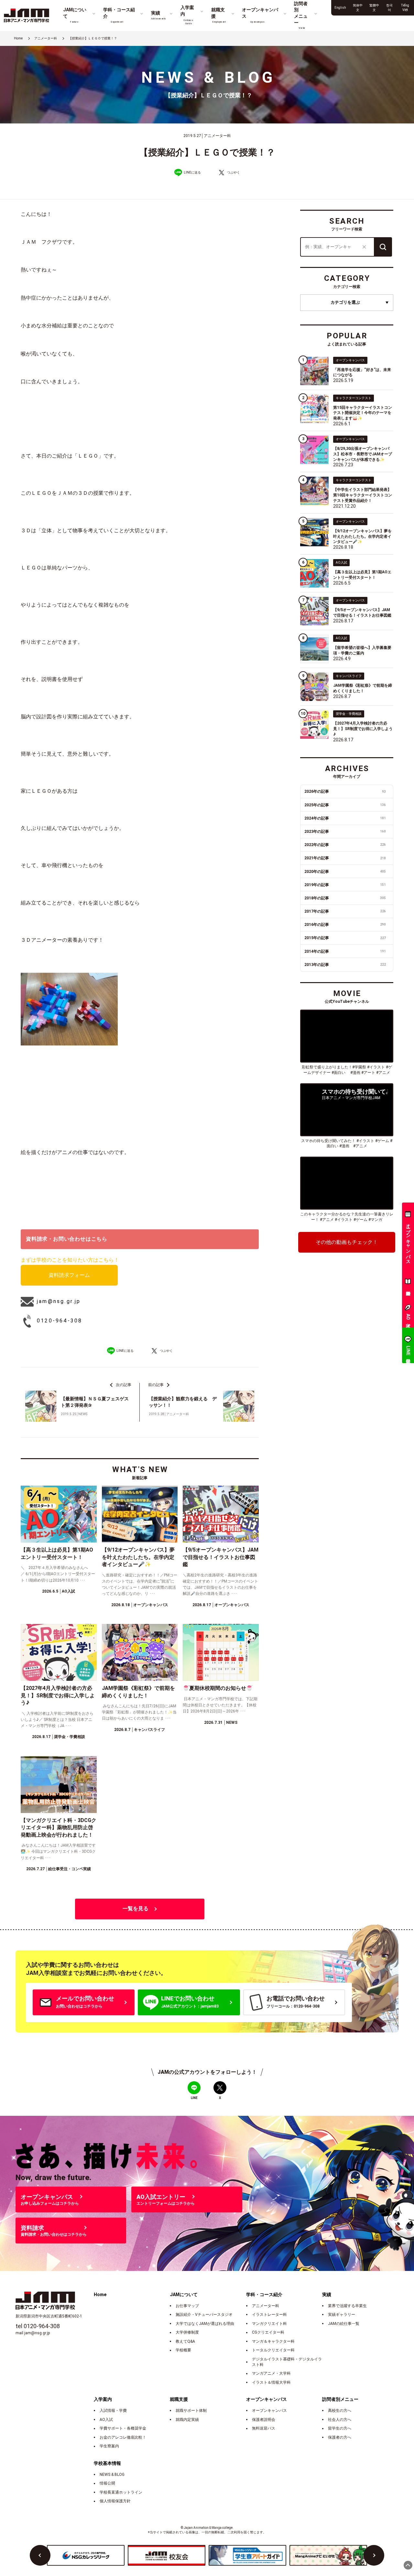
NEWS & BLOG (112, 2475)
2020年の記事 (345, 872)
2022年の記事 (345, 845)
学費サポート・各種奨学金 (123, 2428)
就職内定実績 (187, 2420)
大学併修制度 (187, 2332)
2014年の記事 (345, 951)
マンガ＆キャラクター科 (273, 2341)
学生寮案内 (109, 2446)
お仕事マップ (187, 2306)
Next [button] (374, 2555)
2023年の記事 (345, 832)
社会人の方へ (340, 2420)
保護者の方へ (340, 2437)
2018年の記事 (345, 898)
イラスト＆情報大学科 (271, 2382)
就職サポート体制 (191, 2411)
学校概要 (183, 2350)
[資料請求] (408, 1283)
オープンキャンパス (269, 2411)
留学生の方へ (340, 2428)
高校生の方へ (340, 2411)
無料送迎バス (264, 2428)
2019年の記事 (345, 885)
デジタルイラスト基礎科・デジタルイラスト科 (287, 2362)
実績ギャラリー (342, 2315)
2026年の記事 (345, 791)
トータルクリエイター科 (273, 2350)
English (340, 8)
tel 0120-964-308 (38, 2326)
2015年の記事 (345, 938)
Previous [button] (40, 2555)
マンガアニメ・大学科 (271, 2373)
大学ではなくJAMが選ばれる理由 (205, 2324)
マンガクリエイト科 (269, 2324)
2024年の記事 (345, 818)
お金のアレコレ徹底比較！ (123, 2437)
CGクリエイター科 (268, 2332)
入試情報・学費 (113, 2411)
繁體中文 (374, 8)
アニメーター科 (266, 2306)
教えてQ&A (185, 2341)
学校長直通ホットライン (121, 2492)
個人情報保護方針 (115, 2501)
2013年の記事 (345, 965)
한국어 (389, 8)
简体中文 (358, 8)
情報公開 (107, 2483)
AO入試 (106, 2420)
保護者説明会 (264, 2420)
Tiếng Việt (405, 8)
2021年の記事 (345, 858)
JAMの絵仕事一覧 (344, 2324)
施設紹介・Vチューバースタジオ (204, 2315)
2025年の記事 (345, 805)
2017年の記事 (345, 911)
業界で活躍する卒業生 (347, 2306)
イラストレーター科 (269, 2315)
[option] (86, 2555)
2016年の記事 (345, 925)
